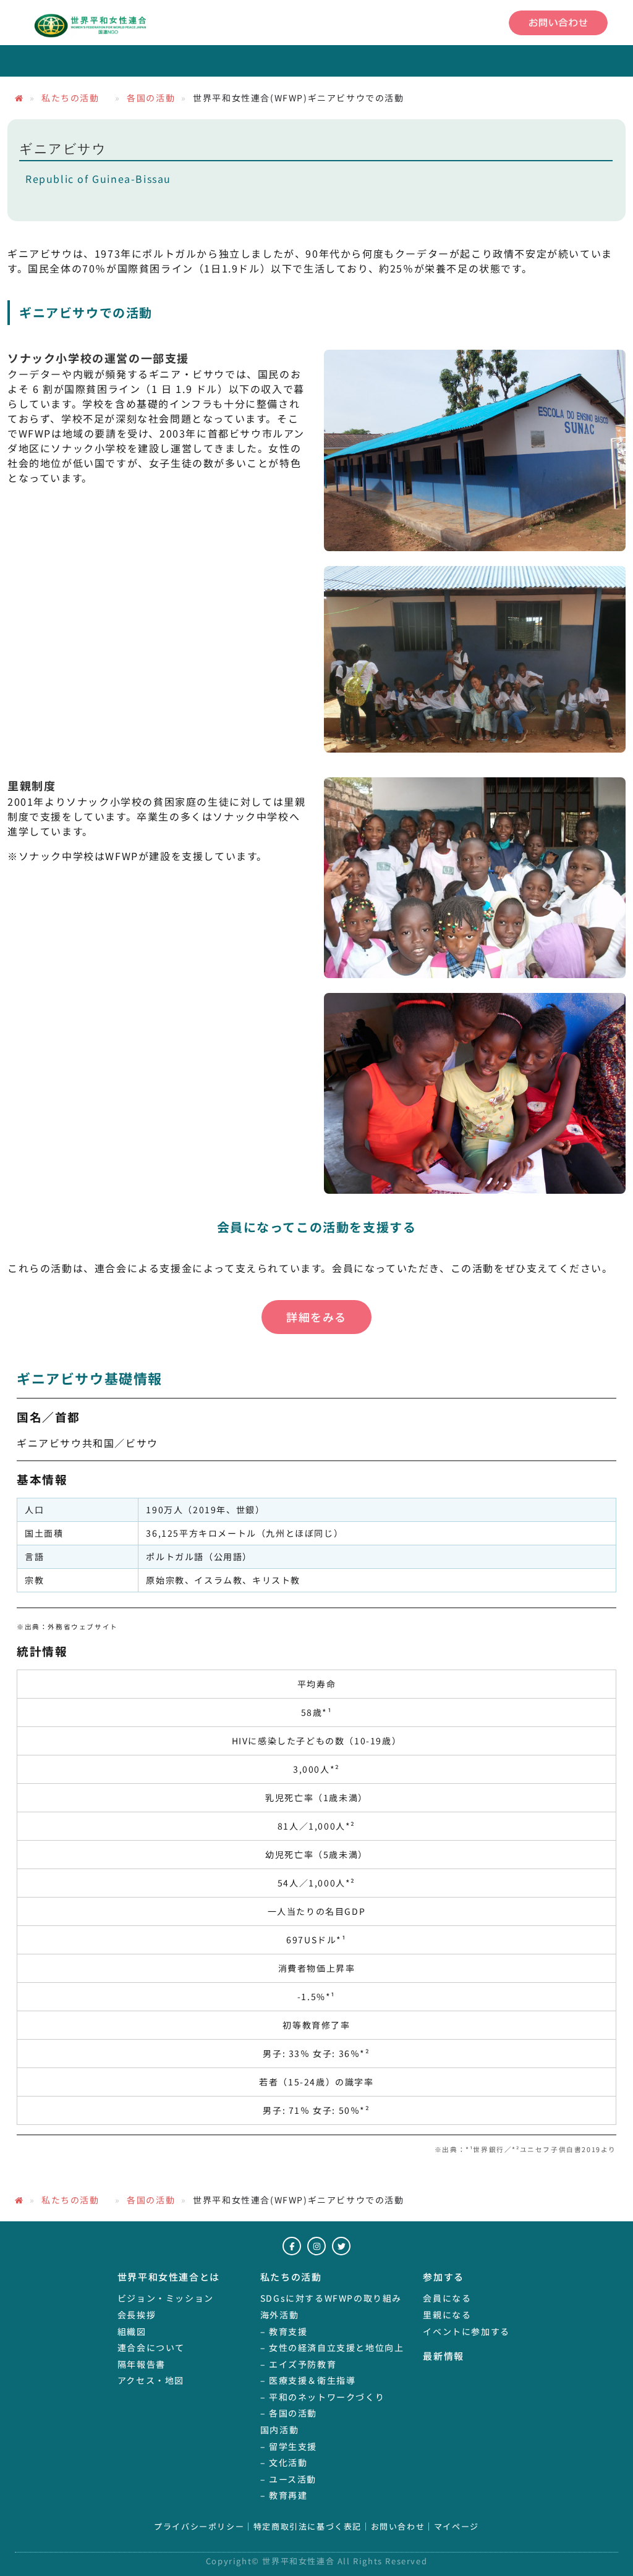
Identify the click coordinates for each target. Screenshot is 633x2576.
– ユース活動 (288, 2479)
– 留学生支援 (289, 2446)
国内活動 (279, 2430)
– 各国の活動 (289, 2413)
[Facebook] (292, 2246)
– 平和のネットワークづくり (322, 2397)
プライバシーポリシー (199, 2527)
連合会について (151, 2347)
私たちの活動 (75, 98)
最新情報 (443, 2356)
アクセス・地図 (151, 2380)
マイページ (457, 2527)
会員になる (447, 2298)
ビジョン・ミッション (166, 2298)
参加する (443, 2277)
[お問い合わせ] (558, 23)
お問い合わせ (398, 2527)
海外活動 (279, 2315)
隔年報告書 (142, 2364)
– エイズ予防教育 (298, 2364)
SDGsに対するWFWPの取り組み (331, 2298)
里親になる (447, 2315)
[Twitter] (341, 2246)
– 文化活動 (284, 2462)
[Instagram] (316, 2246)
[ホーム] (19, 98)
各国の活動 (151, 98)
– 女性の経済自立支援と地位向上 (332, 2347)
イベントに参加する (466, 2331)
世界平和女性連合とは (169, 2277)
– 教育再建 (284, 2495)
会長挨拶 (137, 2315)
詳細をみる (316, 1317)
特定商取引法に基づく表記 (308, 2527)
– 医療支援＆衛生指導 (308, 2380)
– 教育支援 (284, 2331)
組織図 (132, 2331)
